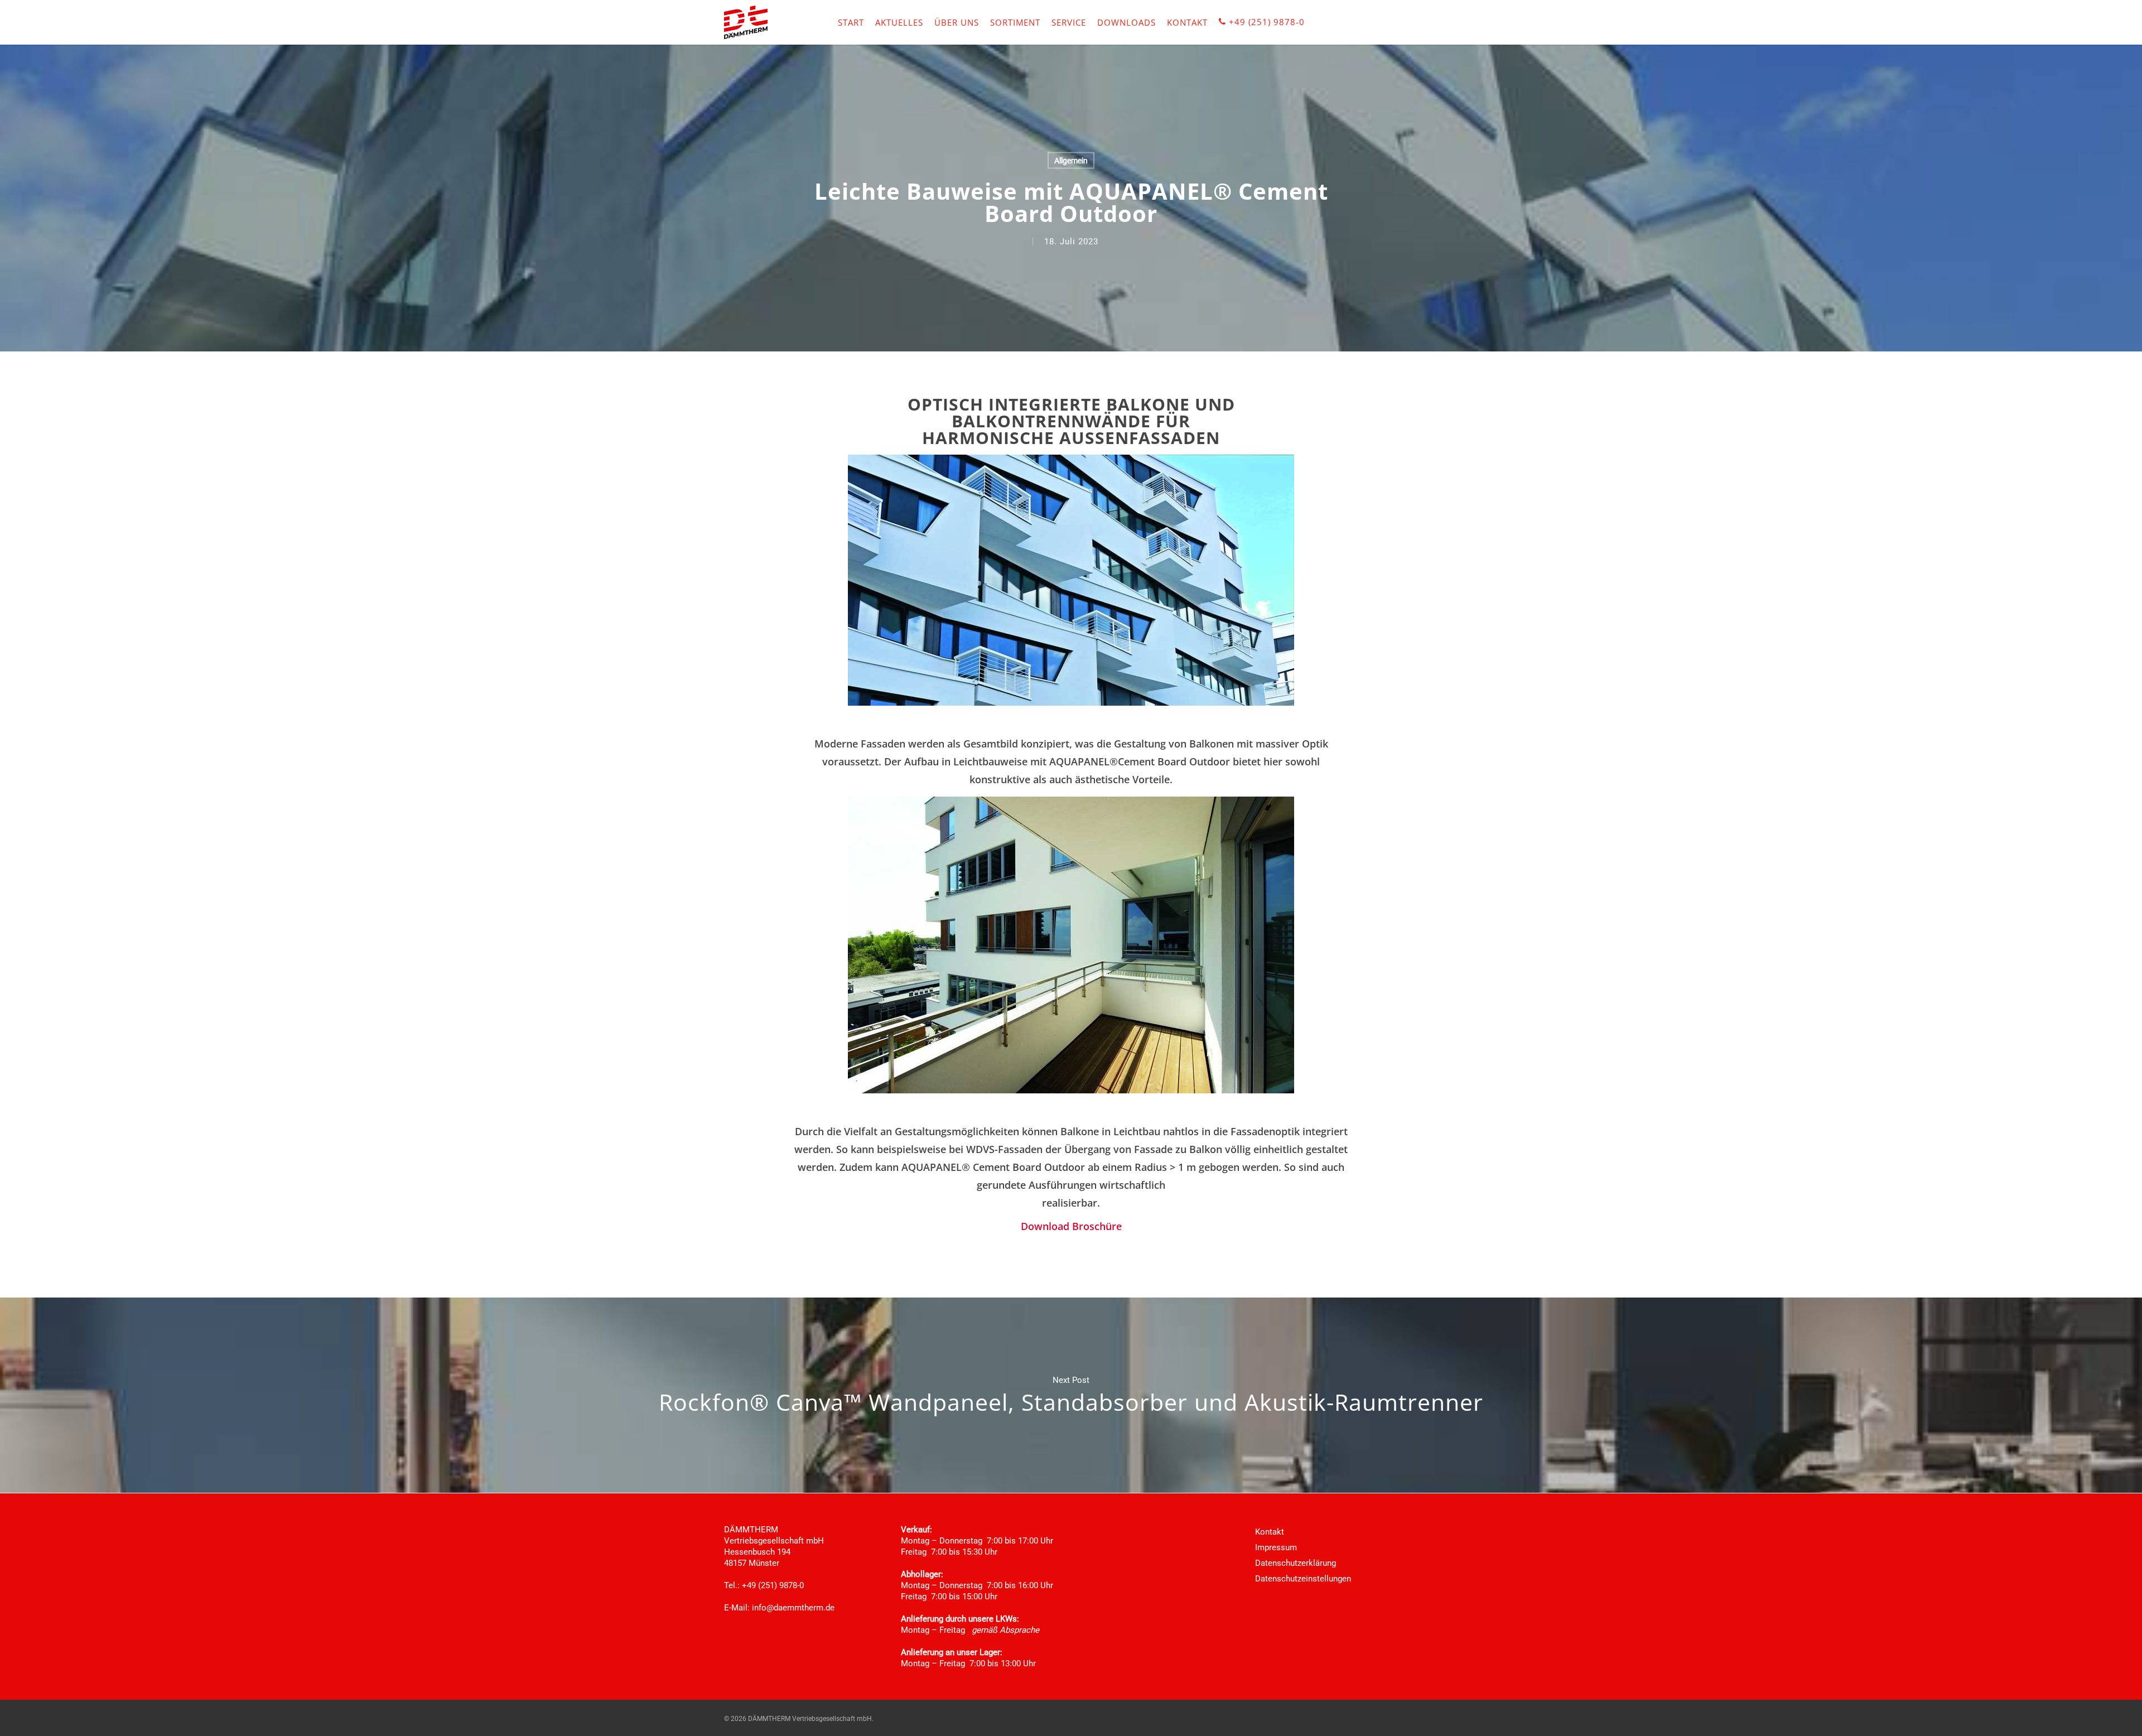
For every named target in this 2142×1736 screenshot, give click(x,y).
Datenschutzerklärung (1296, 1563)
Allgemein (1071, 161)
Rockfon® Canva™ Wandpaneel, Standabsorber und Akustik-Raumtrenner (1071, 1395)
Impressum (1276, 1547)
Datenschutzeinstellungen (1303, 1579)
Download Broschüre (1071, 1226)
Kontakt (1270, 1532)
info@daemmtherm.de (793, 1608)
